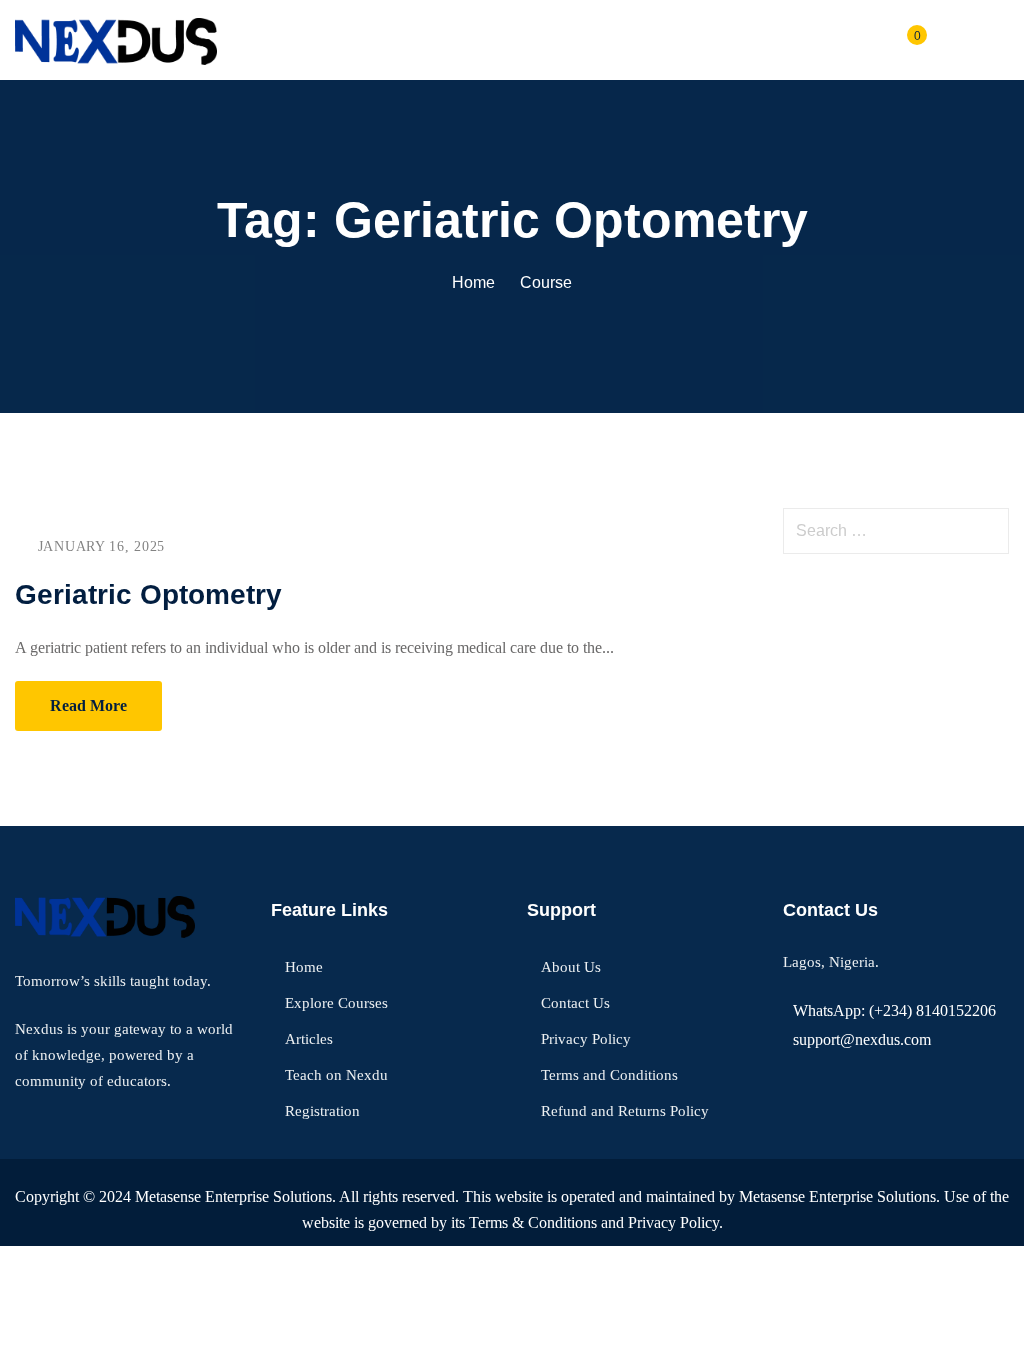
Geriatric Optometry (148, 594)
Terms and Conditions (609, 1075)
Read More (88, 705)
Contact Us (575, 1003)
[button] (1001, 40)
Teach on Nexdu (336, 1075)
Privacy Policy (586, 1039)
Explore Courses (336, 1003)
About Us (571, 967)
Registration (322, 1111)
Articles (309, 1039)
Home (473, 282)
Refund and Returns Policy (625, 1111)
